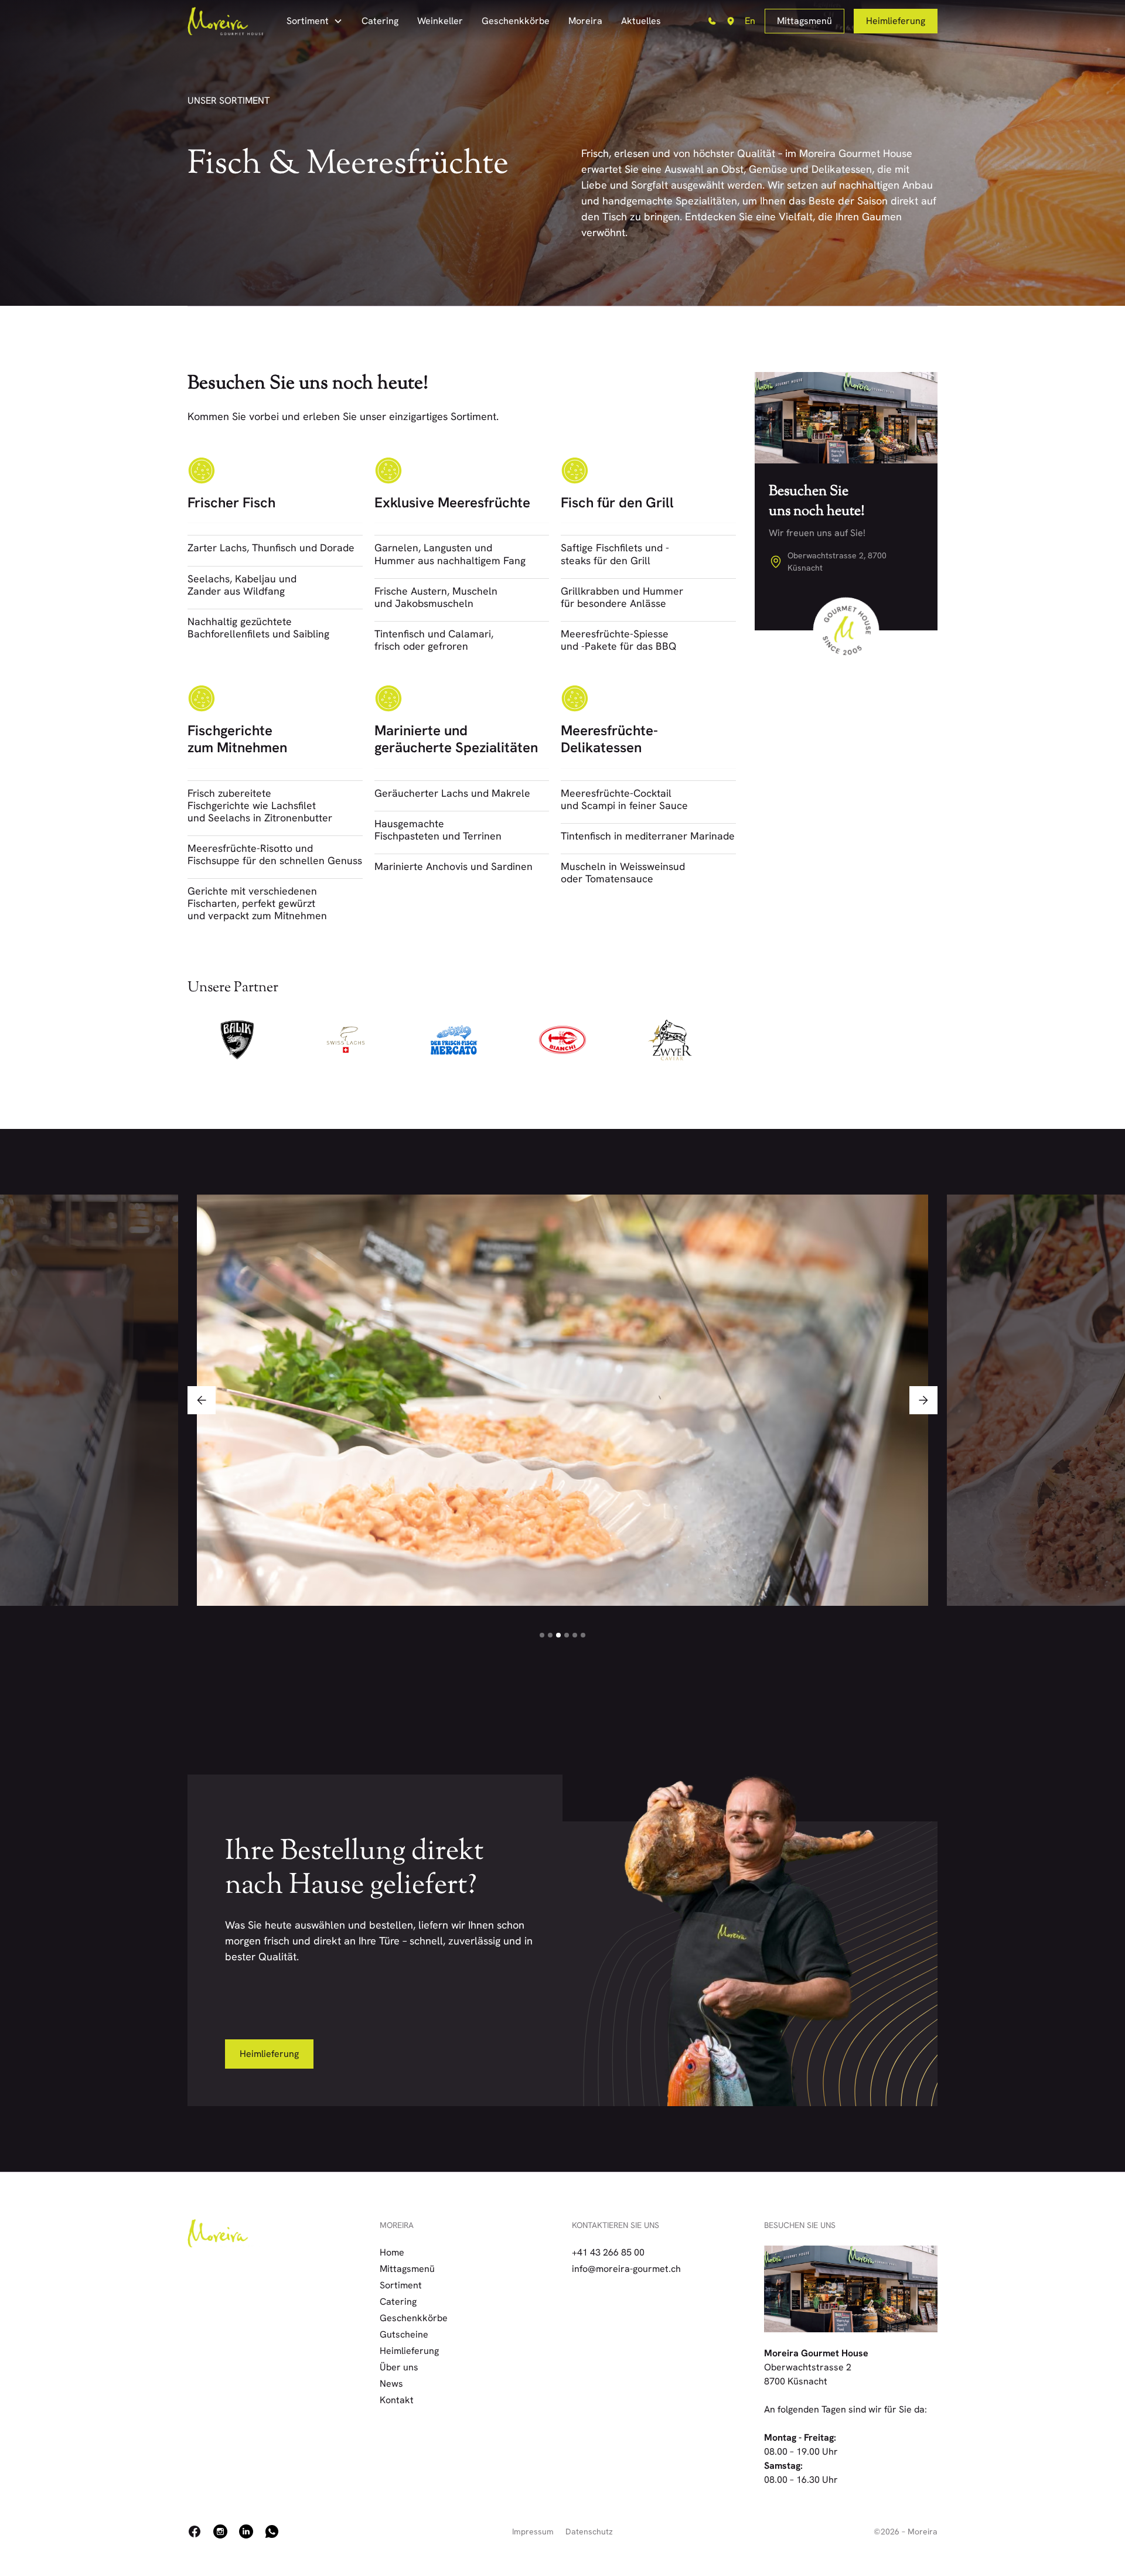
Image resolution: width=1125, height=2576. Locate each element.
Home (392, 2252)
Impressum (533, 2531)
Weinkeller (440, 21)
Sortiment (401, 2285)
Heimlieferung (896, 21)
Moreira (585, 21)
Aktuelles (641, 21)
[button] (315, 21)
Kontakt (397, 2400)
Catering (380, 21)
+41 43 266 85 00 (608, 2252)
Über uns (399, 2367)
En (750, 21)
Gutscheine (404, 2334)
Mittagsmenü (804, 21)
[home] (225, 21)
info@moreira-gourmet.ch (626, 2269)
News (391, 2384)
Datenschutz (589, 2531)
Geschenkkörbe (516, 21)
